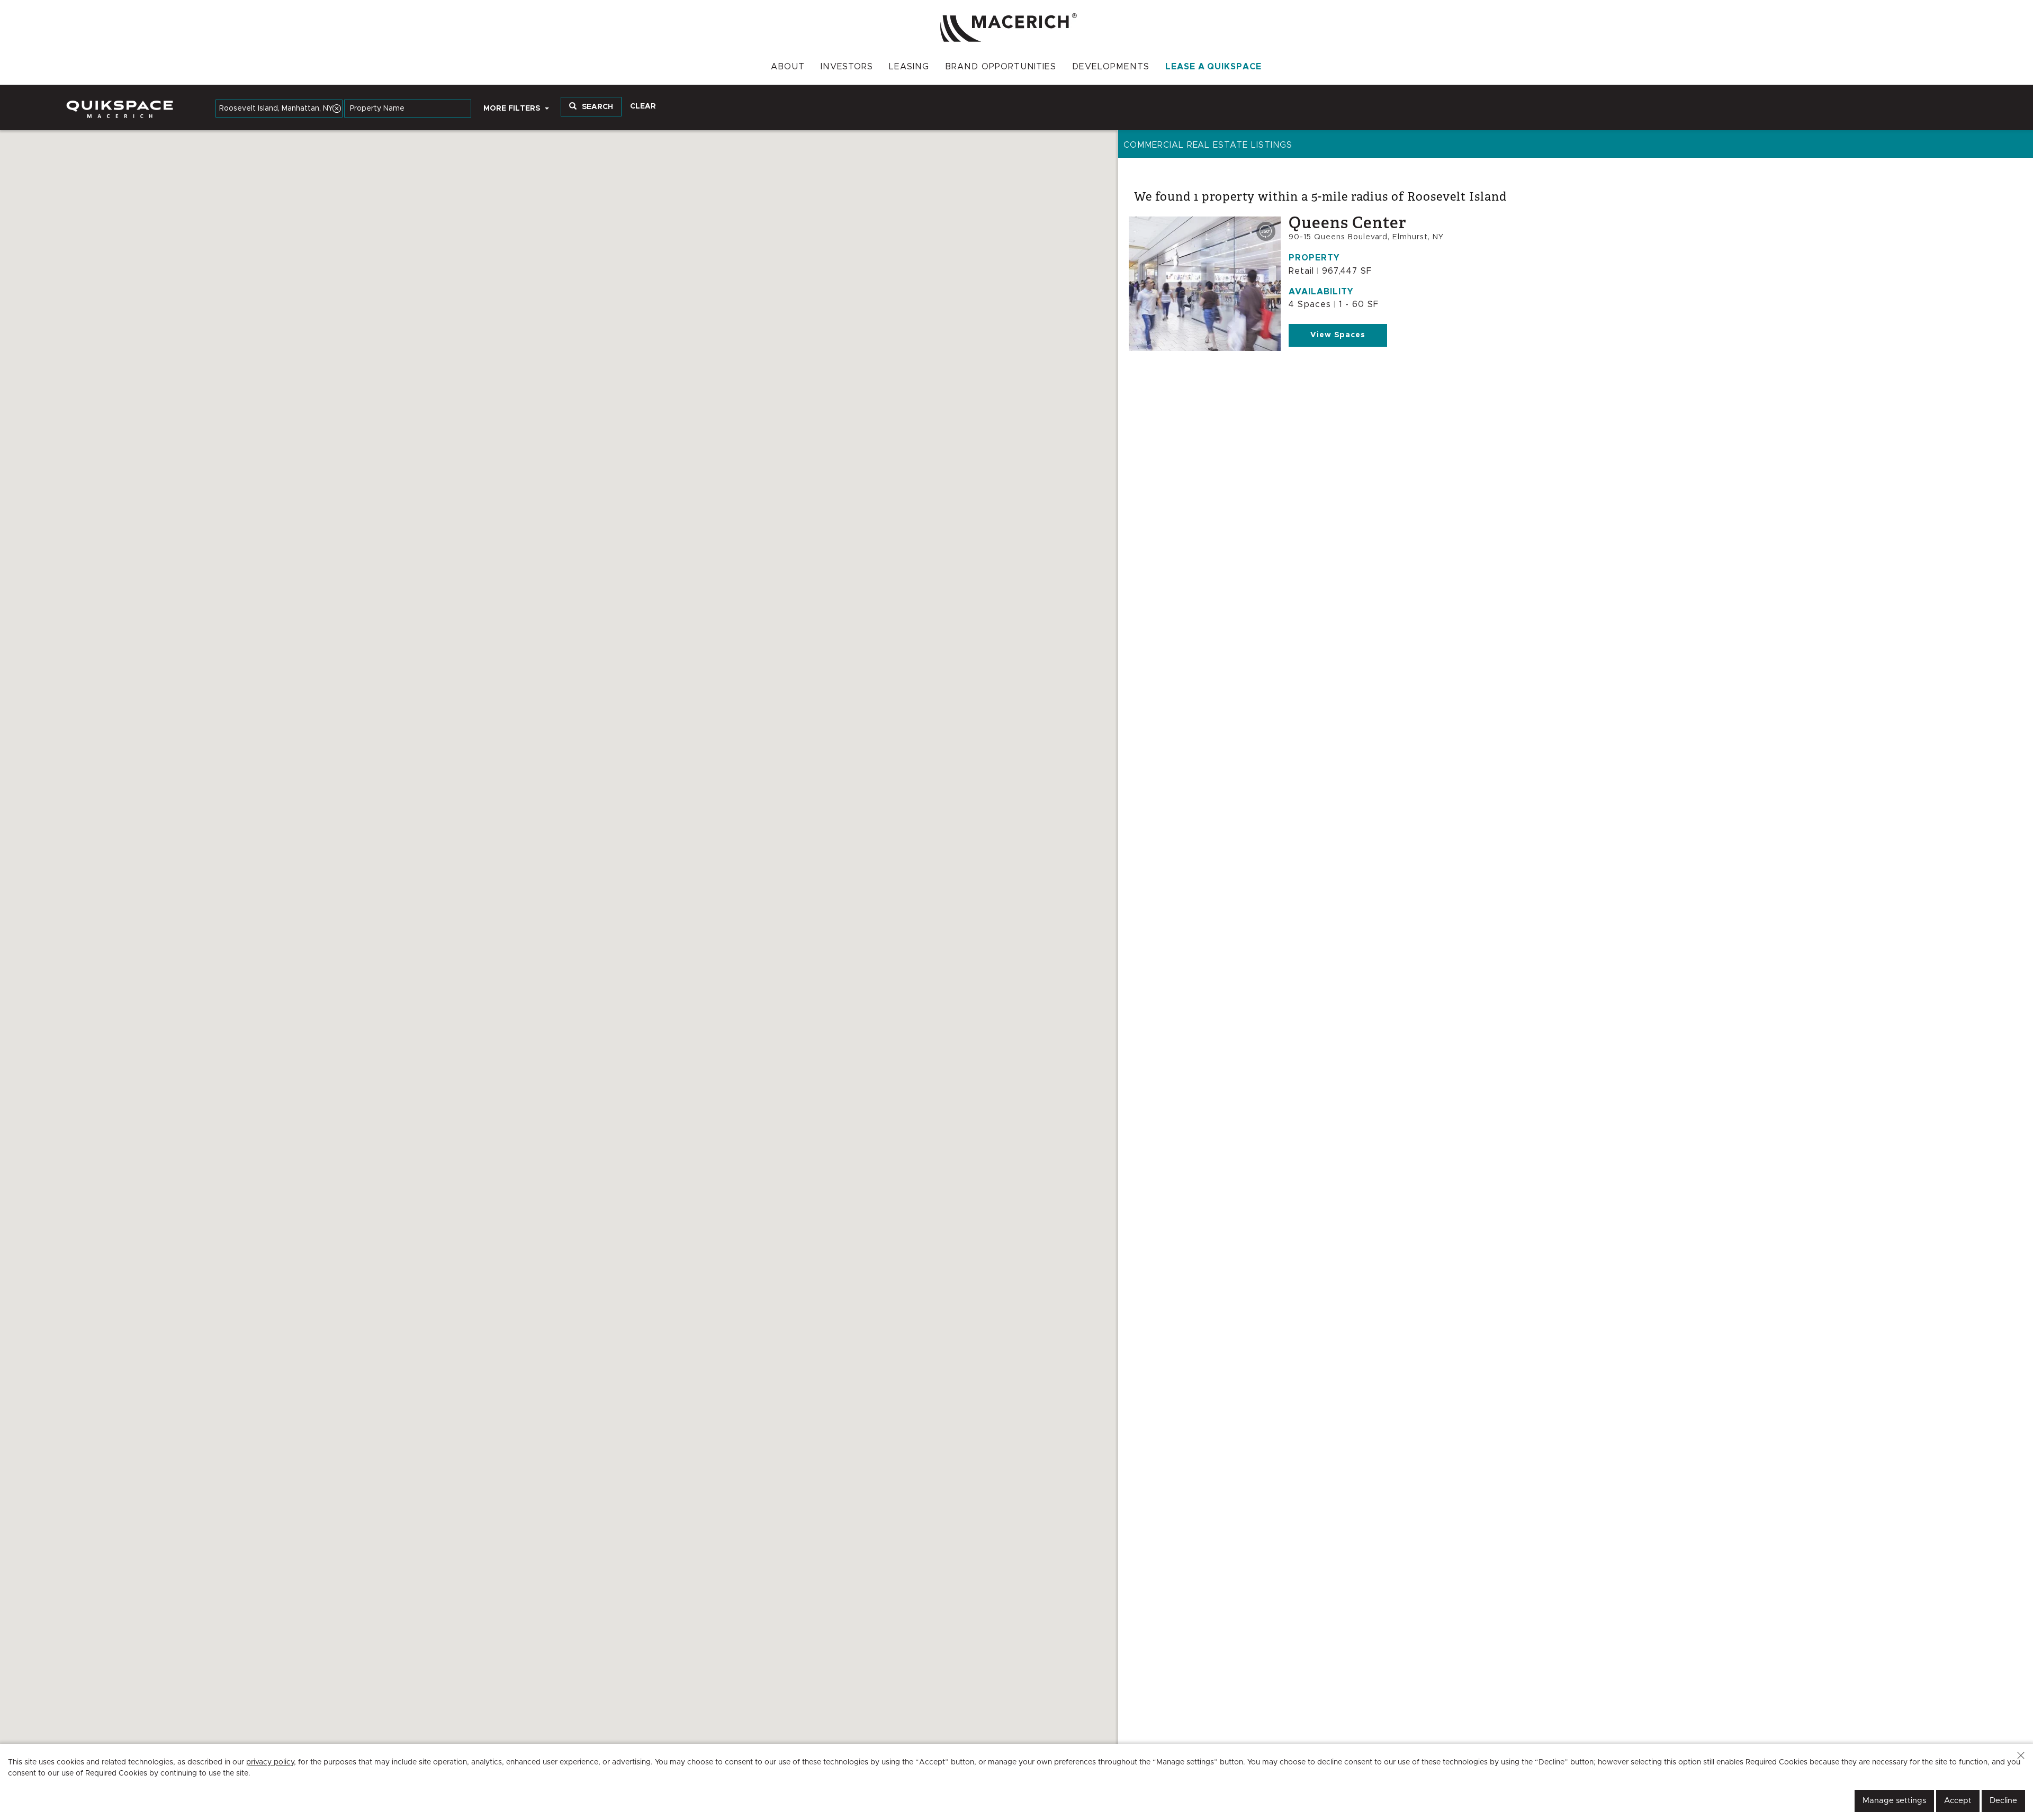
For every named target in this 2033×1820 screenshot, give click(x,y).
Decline (2003, 1801)
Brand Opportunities (1001, 67)
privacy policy (270, 1762)
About (788, 67)
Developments (1111, 67)
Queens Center (1347, 223)
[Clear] (337, 109)
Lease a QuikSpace (1213, 67)
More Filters (513, 109)
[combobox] (279, 109)
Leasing (909, 67)
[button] (2021, 1755)
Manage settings (1894, 1801)
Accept (1958, 1801)
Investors (847, 67)
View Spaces (1338, 335)
